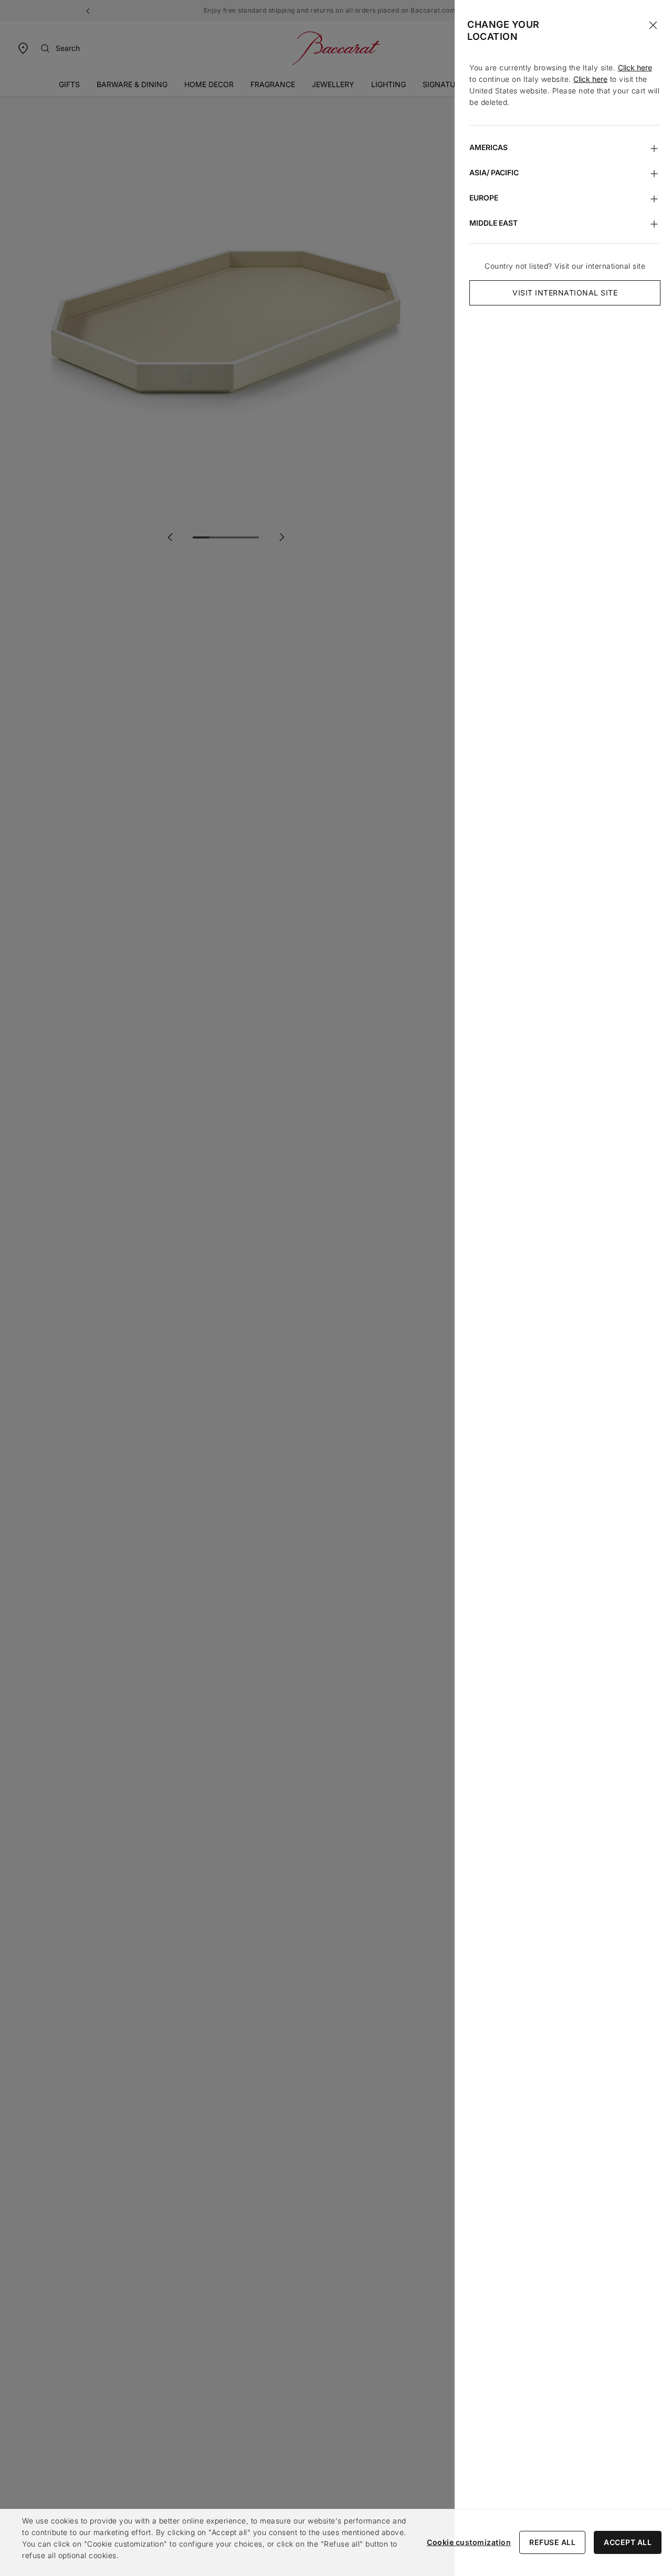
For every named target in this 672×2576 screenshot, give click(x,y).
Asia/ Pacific (494, 172)
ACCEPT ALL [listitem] (628, 2542)
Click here (635, 67)
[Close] (653, 25)
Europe (484, 198)
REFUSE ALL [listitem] (552, 2542)
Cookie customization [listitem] (469, 2542)
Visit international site (565, 293)
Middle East (493, 223)
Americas (489, 147)
